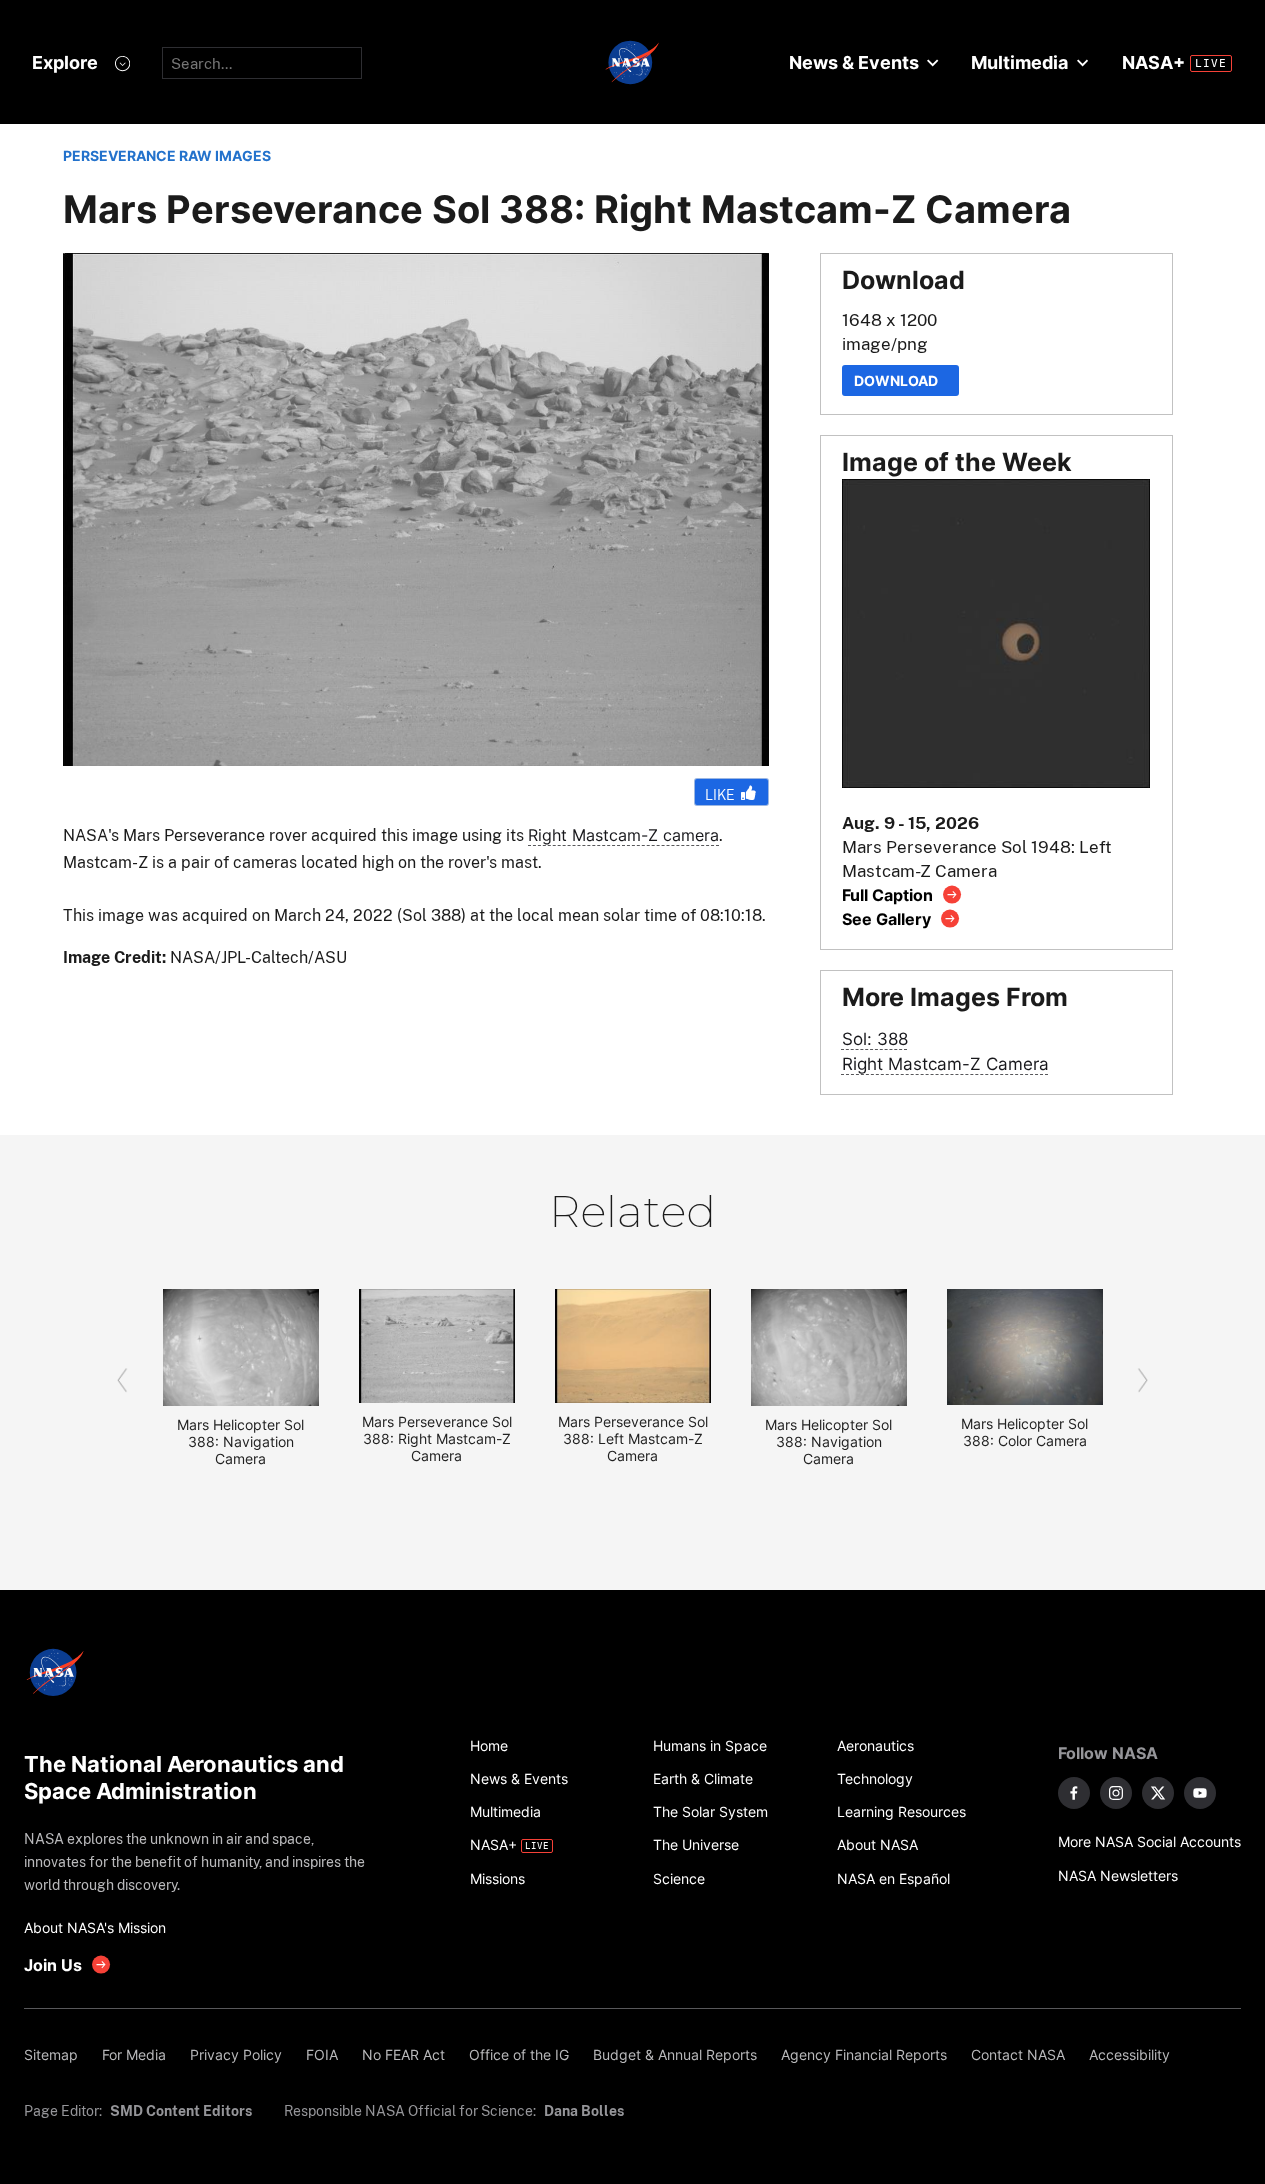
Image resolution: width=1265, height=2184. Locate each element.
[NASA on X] (1158, 1793)
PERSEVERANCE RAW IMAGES (167, 155)
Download (900, 380)
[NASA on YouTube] (1200, 1793)
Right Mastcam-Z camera (623, 835)
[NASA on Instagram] (1116, 1793)
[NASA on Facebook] (1074, 1793)
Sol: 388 (875, 1038)
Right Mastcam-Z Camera (945, 1063)
